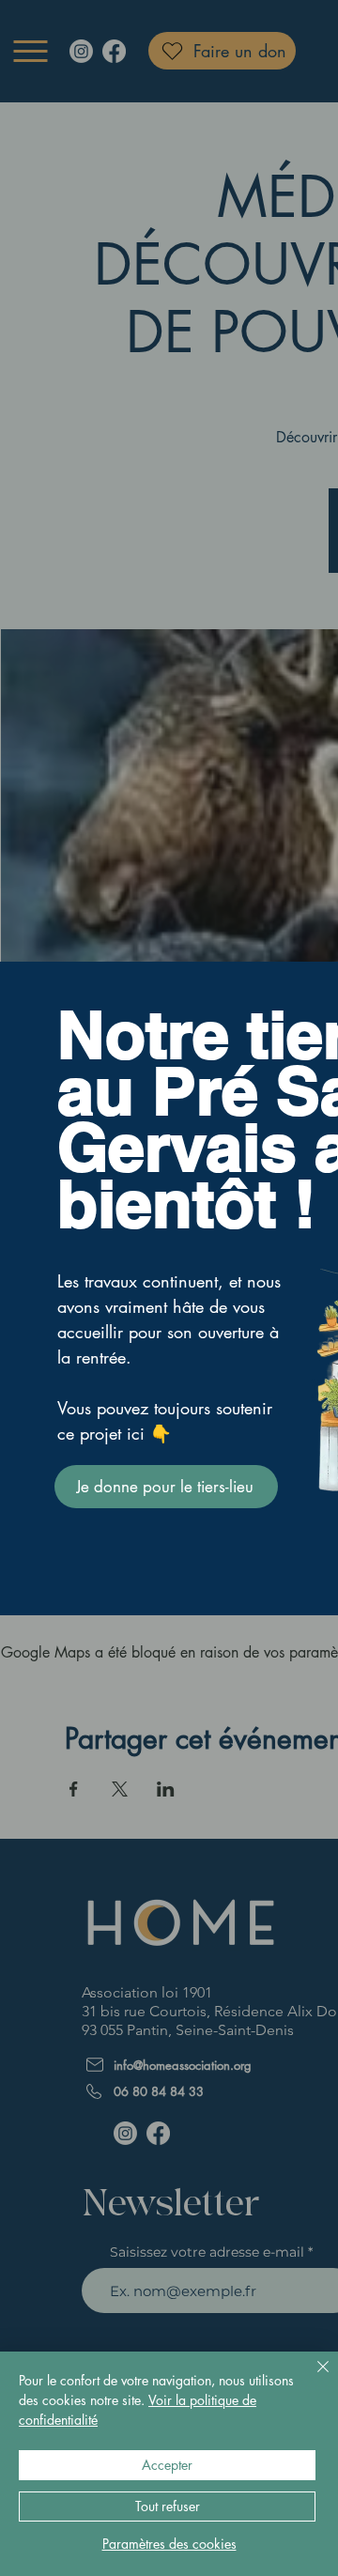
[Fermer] (312, 2378)
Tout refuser (168, 2506)
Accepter (167, 2465)
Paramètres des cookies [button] (169, 2544)
